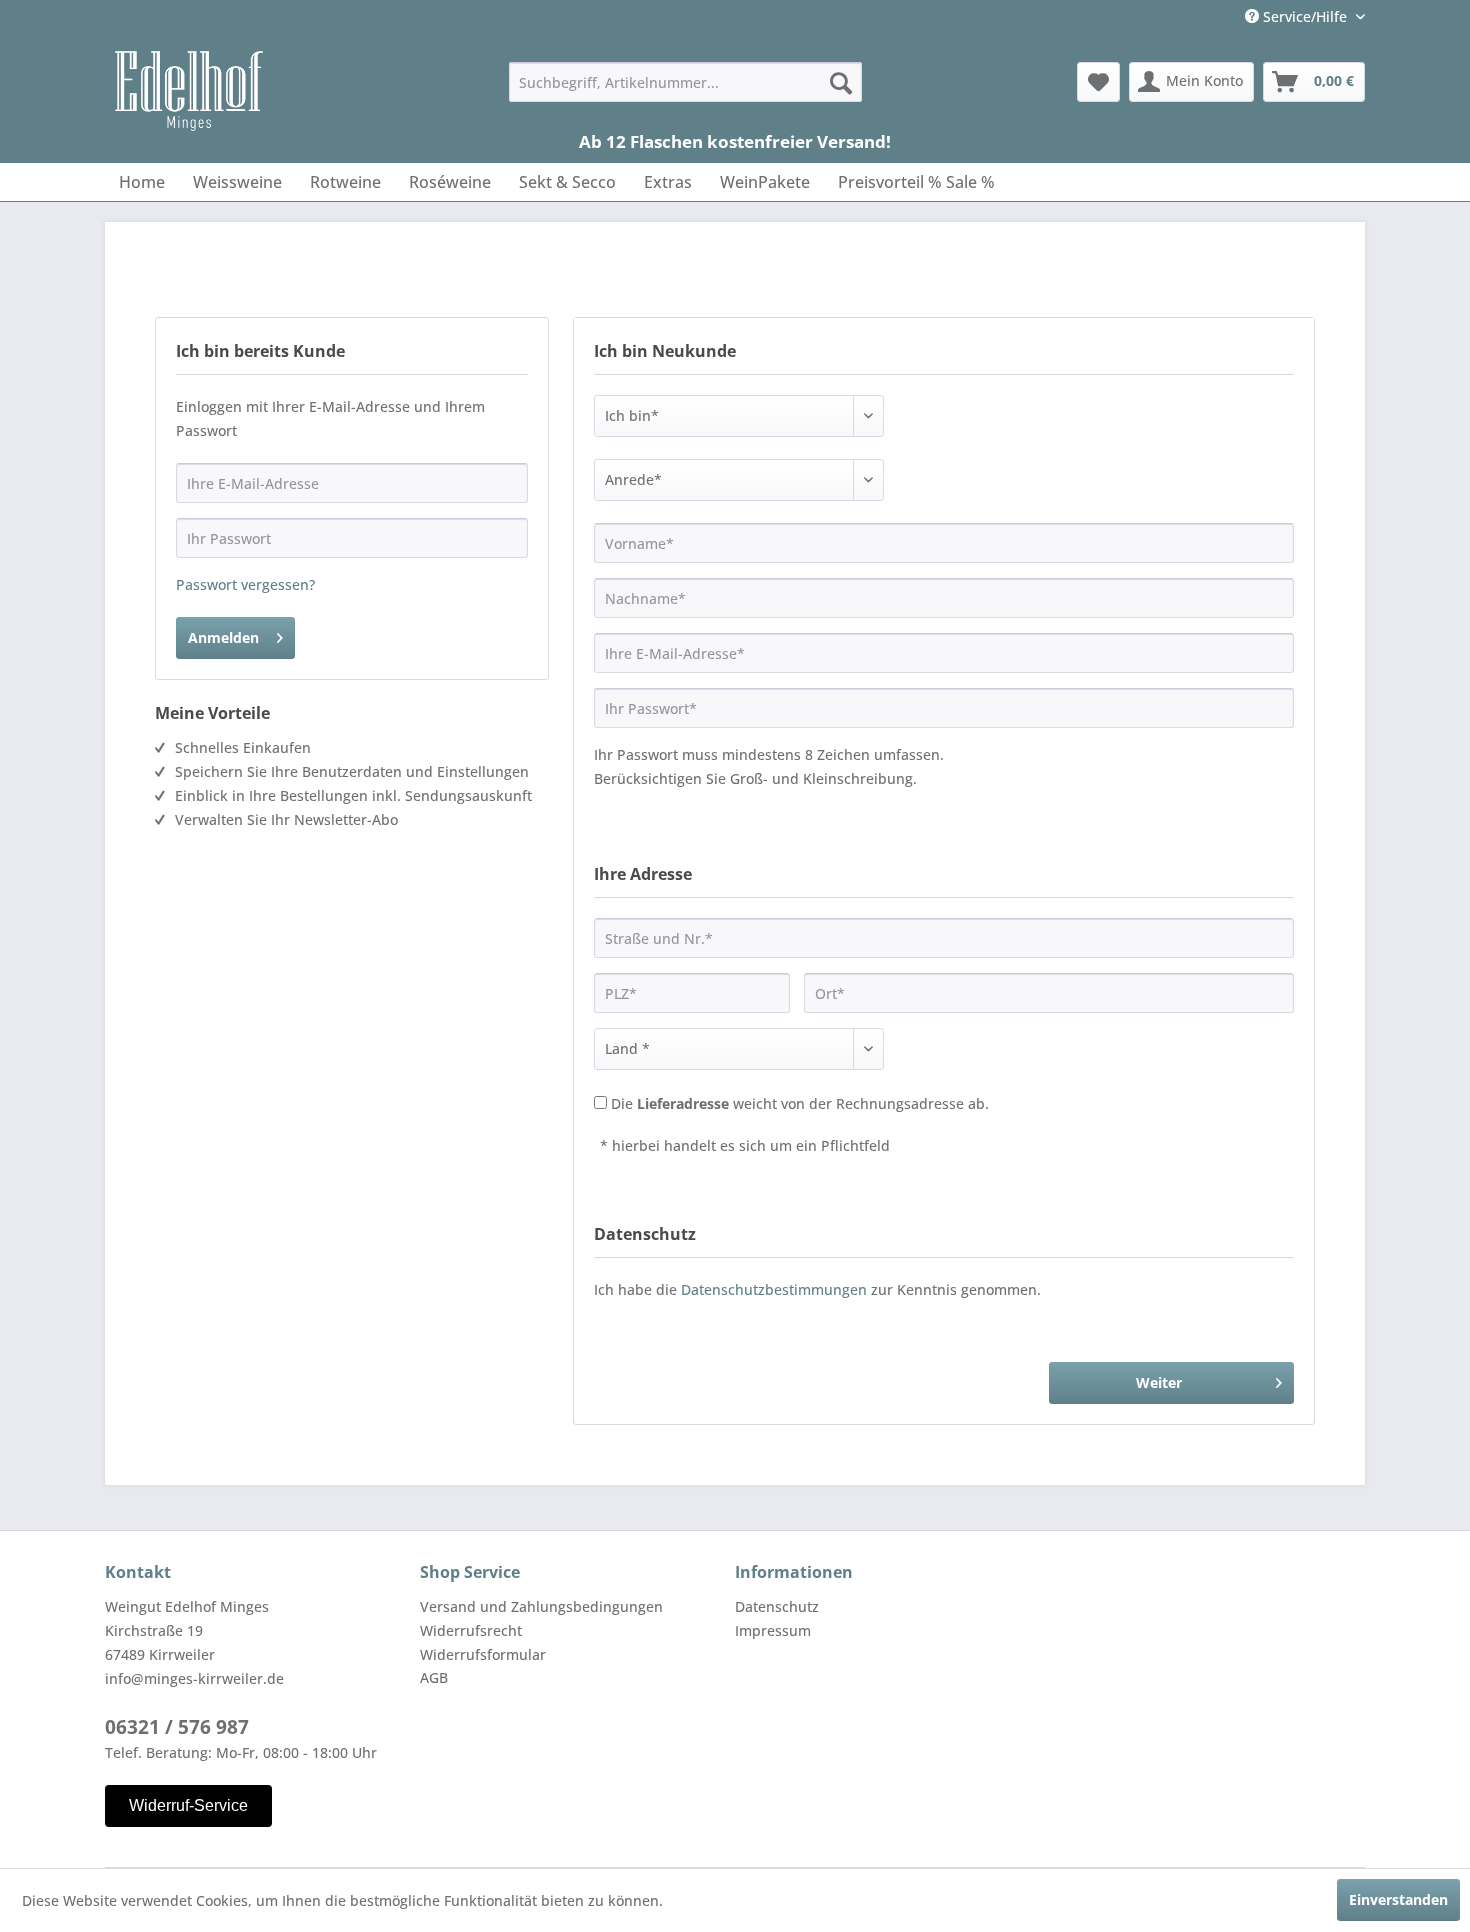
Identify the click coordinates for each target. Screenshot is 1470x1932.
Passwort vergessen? (245, 584)
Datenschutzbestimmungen (774, 1289)
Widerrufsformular (483, 1654)
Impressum (773, 1630)
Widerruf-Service (188, 1805)
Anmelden (223, 637)
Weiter (1159, 1382)
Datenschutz (777, 1606)
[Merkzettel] (1098, 82)
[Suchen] (841, 82)
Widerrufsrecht (471, 1630)
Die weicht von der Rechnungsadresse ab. (800, 1103)
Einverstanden (1398, 1899)
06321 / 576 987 (177, 1727)
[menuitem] (685, 82)
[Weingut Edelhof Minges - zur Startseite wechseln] (189, 91)
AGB (434, 1677)
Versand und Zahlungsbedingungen (541, 1606)
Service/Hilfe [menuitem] (1305, 16)
